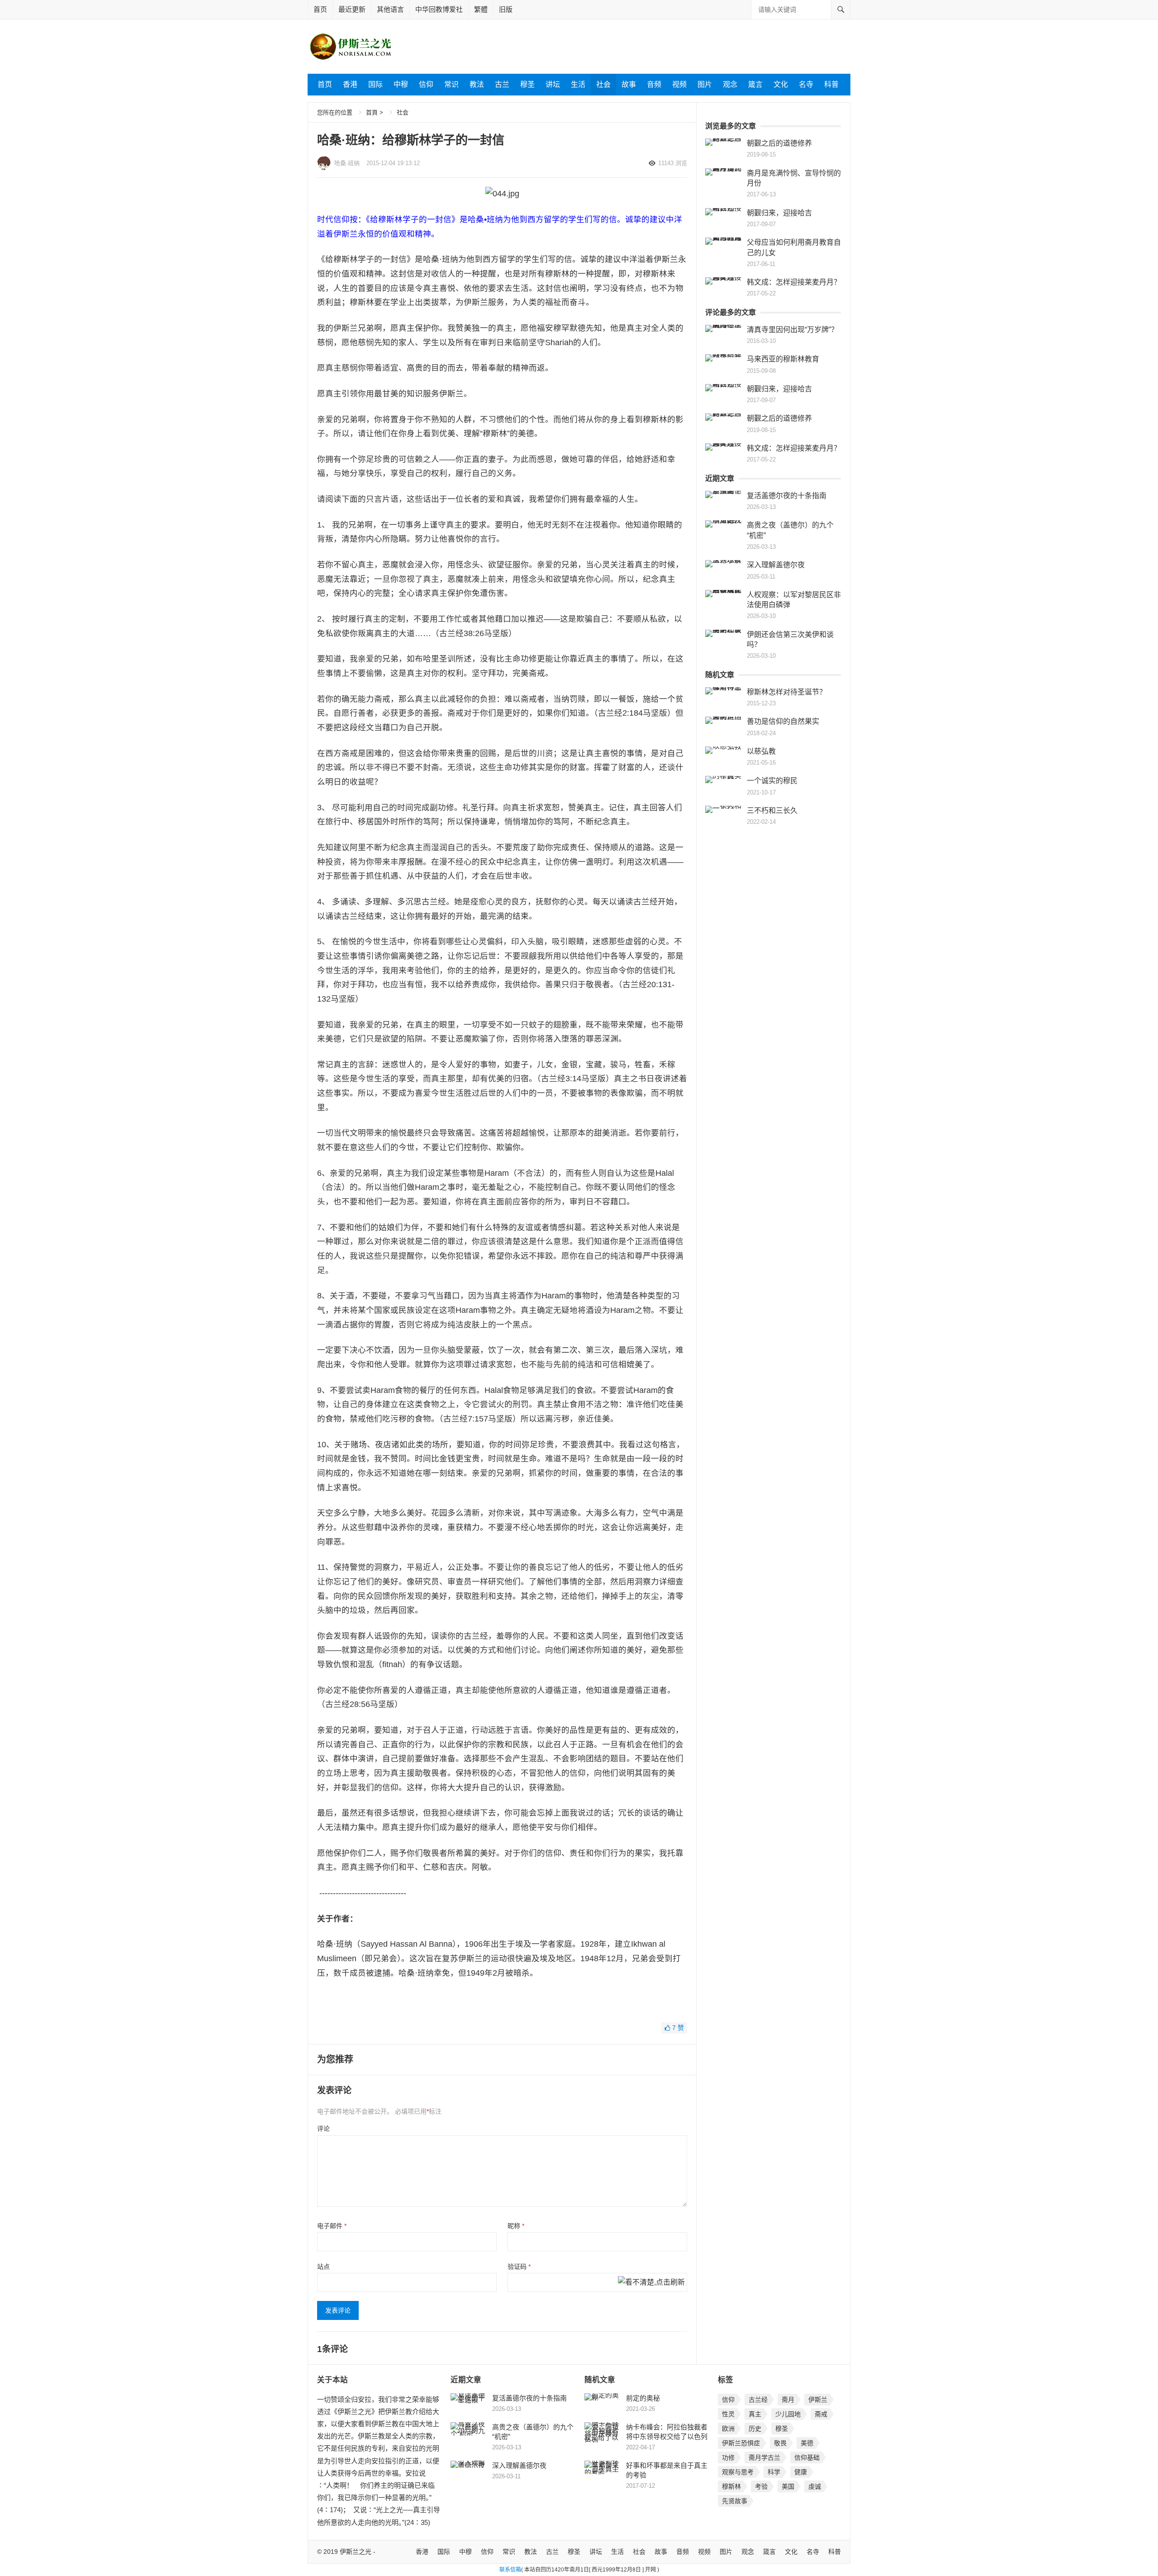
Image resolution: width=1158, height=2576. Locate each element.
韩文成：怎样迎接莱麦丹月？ (794, 282)
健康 (801, 2472)
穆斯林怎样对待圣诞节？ (787, 692)
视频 (679, 84)
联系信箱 (510, 2570)
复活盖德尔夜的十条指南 (787, 496)
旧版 (506, 9)
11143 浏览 (673, 163)
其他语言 (390, 9)
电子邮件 (332, 2226)
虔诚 (815, 2486)
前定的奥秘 (643, 2398)
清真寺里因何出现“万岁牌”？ (793, 330)
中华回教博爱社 (439, 9)
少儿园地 (788, 2414)
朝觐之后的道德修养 (779, 143)
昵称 (516, 2226)
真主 (755, 2414)
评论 (323, 2129)
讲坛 (553, 84)
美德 (807, 2443)
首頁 (372, 112)
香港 (350, 84)
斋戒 (821, 2414)
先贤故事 (735, 2501)
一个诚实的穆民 (772, 781)
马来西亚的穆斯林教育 (783, 359)
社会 (603, 84)
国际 (375, 84)
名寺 (806, 84)
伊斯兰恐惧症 (741, 2443)
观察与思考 (738, 2472)
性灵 (728, 2414)
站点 (323, 2267)
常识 (451, 84)
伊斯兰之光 (356, 2552)
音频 (654, 84)
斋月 (788, 2400)
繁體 (481, 9)
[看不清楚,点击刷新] (651, 2283)
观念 (730, 84)
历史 (755, 2429)
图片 (705, 84)
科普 (831, 84)
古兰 (502, 84)
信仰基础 (807, 2457)
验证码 (519, 2267)
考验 (761, 2486)
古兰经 (758, 2400)
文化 (781, 84)
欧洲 (728, 2429)
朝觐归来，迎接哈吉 (779, 213)
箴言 (755, 84)
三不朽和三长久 (772, 810)
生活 (578, 84)
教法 (477, 84)
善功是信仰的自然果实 (783, 721)
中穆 (401, 84)
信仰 (426, 84)
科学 (774, 2472)
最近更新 (352, 9)
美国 (788, 2486)
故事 (629, 84)
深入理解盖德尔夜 (776, 565)
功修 (728, 2457)
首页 (320, 9)
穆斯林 (731, 2486)
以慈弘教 (761, 751)
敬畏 (780, 2443)
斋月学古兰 (764, 2457)
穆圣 (527, 84)
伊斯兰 (818, 2400)
